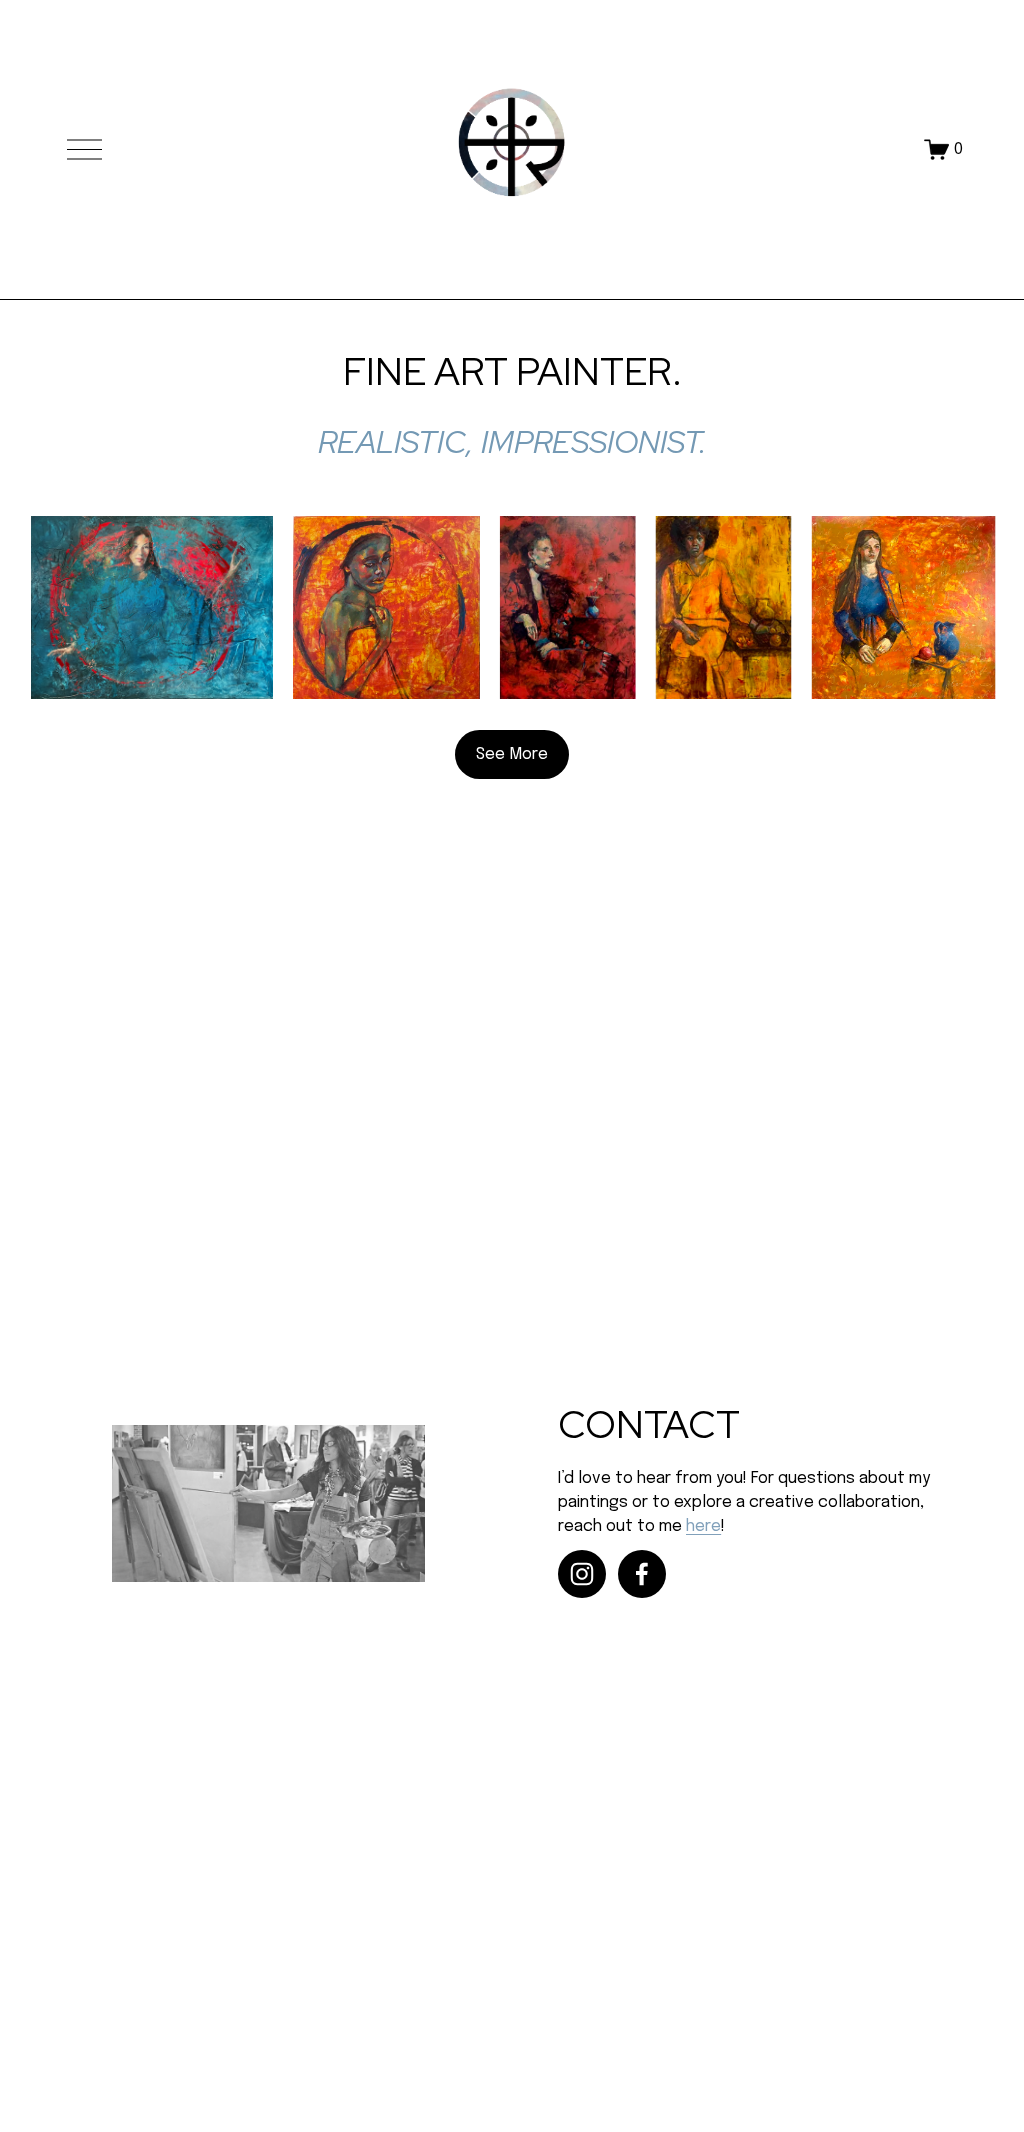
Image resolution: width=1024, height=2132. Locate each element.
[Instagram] (582, 1574)
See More (512, 754)
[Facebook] (642, 1574)
